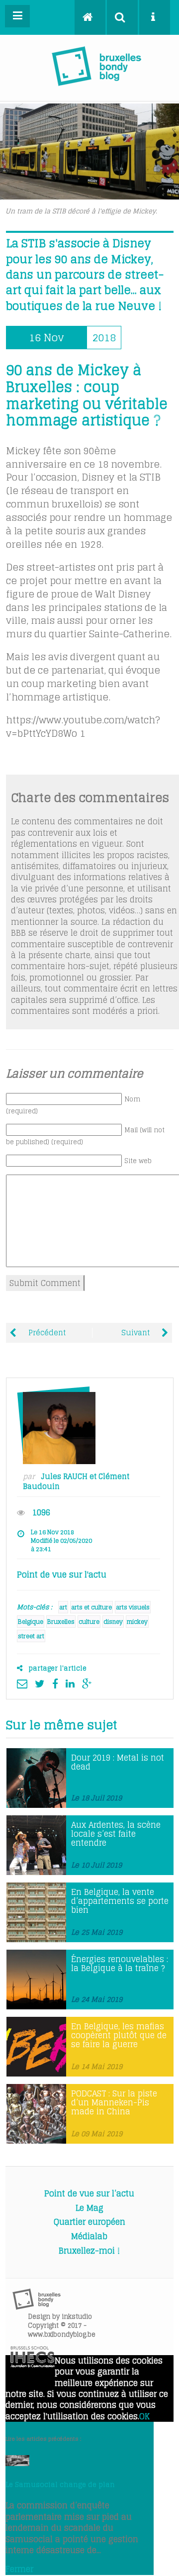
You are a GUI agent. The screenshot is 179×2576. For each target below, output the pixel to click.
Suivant (136, 1333)
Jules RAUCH (64, 1477)
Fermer (19, 2569)
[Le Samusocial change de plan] (17, 2463)
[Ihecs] (33, 2365)
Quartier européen (89, 2222)
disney (113, 1622)
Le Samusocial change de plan (60, 2484)
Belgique (31, 1622)
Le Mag (89, 2208)
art (63, 1607)
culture (89, 1622)
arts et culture (91, 1607)
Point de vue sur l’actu (89, 2193)
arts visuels (133, 1607)
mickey (137, 1622)
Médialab (89, 2236)
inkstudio (77, 2317)
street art (31, 1636)
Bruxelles (61, 1622)
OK (144, 2416)
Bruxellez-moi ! (89, 2251)
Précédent (46, 1333)
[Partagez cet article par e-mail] (25, 1684)
